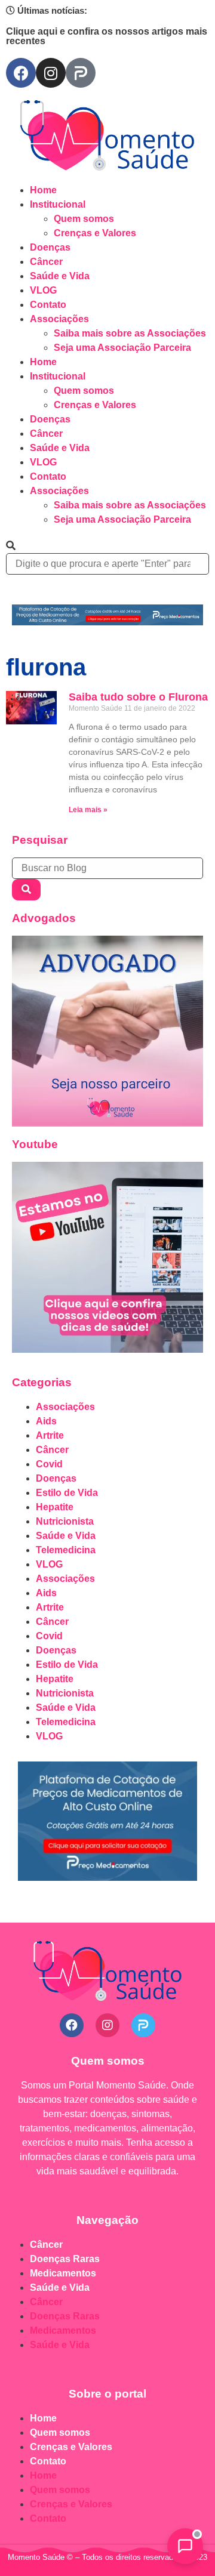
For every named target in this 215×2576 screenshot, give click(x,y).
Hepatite (55, 1507)
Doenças (50, 247)
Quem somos (84, 219)
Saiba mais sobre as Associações (130, 333)
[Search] (26, 890)
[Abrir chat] (185, 2546)
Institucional (58, 204)
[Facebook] (21, 73)
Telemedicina (66, 1550)
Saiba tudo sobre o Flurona (138, 697)
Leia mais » (88, 810)
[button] (107, 546)
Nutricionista (65, 1521)
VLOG (43, 290)
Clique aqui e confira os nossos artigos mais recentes (107, 36)
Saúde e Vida (60, 276)
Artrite (50, 1435)
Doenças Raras (65, 2259)
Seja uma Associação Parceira (122, 348)
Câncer (46, 262)
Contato (48, 305)
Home (43, 190)
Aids (46, 1421)
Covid (49, 1464)
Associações (59, 319)
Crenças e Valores (95, 233)
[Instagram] (51, 73)
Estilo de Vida (67, 1493)
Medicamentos (63, 2273)
